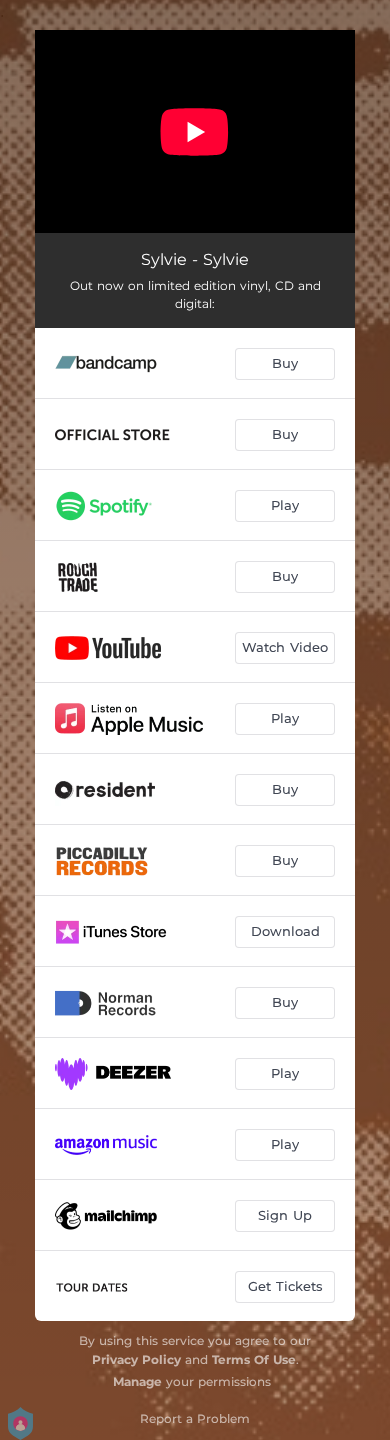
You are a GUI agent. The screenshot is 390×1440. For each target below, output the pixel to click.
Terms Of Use (254, 1359)
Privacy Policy (136, 1359)
